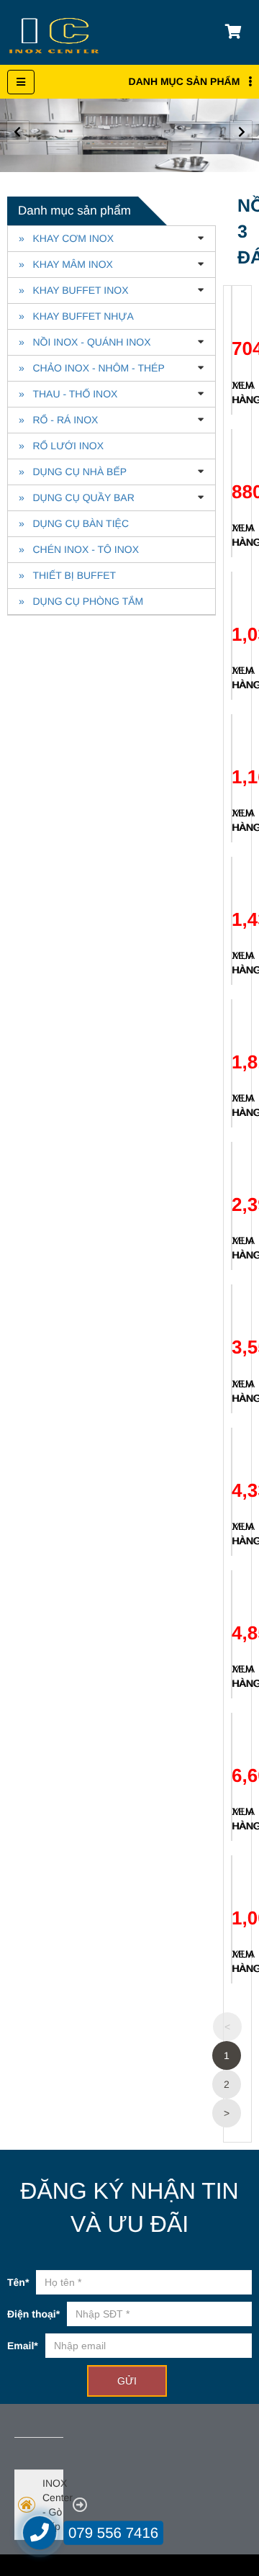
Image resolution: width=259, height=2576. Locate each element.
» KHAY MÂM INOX (66, 264)
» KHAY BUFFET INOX (73, 290)
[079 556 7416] (40, 2533)
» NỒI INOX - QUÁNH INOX (85, 342)
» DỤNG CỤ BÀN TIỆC (74, 523)
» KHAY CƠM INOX (66, 238)
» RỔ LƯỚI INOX (61, 446)
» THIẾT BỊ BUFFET (67, 575)
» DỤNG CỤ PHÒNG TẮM (81, 601)
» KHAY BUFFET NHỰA (76, 316)
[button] (241, 132)
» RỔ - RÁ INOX (58, 420)
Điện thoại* (33, 2314)
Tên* (18, 2282)
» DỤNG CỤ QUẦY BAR (77, 497)
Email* (23, 2346)
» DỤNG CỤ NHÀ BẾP (73, 472)
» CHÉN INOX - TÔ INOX (79, 549)
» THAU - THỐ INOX (68, 394)
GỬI (127, 2381)
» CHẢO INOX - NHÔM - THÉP (92, 368)
